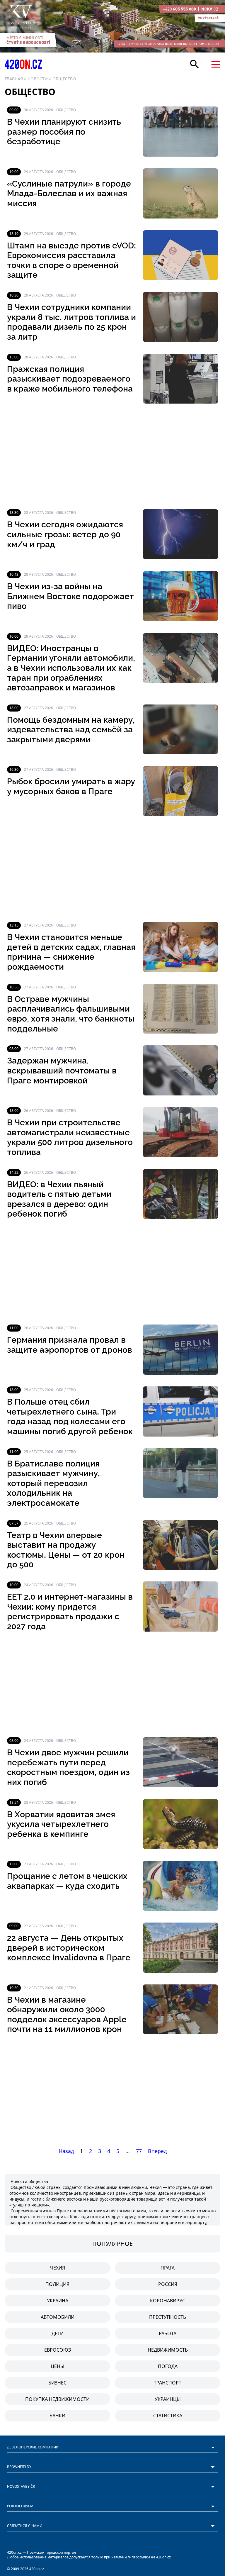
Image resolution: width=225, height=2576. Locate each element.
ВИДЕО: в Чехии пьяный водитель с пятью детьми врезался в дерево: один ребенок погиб (59, 1199)
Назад (66, 2151)
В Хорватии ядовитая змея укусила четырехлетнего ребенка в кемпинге (61, 1824)
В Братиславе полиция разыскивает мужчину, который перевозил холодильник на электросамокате (53, 1483)
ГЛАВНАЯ (14, 79)
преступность (168, 2317)
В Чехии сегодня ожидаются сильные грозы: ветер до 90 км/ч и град (65, 534)
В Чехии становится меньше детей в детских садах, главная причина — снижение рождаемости (71, 952)
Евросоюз (58, 2350)
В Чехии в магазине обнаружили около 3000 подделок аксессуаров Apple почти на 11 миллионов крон (67, 2015)
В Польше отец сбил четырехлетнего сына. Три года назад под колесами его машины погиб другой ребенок (70, 1417)
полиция (57, 2284)
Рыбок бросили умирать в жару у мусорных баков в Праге (71, 786)
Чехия (58, 2268)
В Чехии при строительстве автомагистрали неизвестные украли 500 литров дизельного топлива (70, 1137)
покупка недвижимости (57, 2399)
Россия (168, 2284)
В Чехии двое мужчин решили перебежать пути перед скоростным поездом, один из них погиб (68, 1767)
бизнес (57, 2383)
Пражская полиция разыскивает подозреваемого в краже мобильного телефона (70, 379)
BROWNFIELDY (19, 2467)
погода (168, 2366)
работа (168, 2333)
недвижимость (168, 2350)
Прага (168, 2268)
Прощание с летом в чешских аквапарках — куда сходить (67, 1881)
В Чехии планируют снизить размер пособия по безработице (64, 132)
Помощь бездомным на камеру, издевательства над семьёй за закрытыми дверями (71, 730)
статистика (168, 2416)
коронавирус (168, 2301)
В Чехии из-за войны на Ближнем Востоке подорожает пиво (70, 596)
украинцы (168, 2399)
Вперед (157, 2151)
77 (139, 2151)
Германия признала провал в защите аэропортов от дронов (70, 1345)
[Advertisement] (112, 456)
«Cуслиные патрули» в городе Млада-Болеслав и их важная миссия (69, 194)
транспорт (168, 2383)
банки (57, 2416)
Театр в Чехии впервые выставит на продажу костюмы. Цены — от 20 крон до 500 (66, 1550)
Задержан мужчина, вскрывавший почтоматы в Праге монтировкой (62, 1071)
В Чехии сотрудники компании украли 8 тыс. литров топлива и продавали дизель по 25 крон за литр (71, 322)
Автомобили (58, 2317)
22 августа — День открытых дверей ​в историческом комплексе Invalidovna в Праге (69, 1948)
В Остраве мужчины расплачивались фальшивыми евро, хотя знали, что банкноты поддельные (71, 1014)
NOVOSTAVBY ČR (21, 2486)
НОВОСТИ (38, 79)
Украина (58, 2301)
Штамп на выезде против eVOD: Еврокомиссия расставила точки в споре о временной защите (71, 260)
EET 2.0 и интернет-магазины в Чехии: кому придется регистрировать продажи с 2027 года (70, 1612)
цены (58, 2366)
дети (58, 2333)
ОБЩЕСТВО (64, 79)
